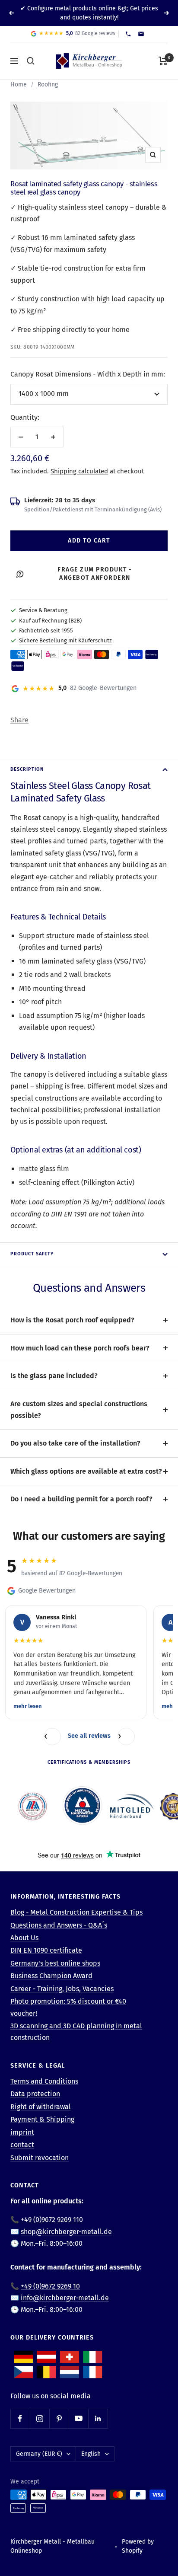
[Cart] (163, 61)
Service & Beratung (43, 610)
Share (19, 720)
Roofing (48, 85)
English (91, 2454)
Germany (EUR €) (39, 2454)
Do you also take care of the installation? (75, 1443)
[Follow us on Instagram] (40, 2418)
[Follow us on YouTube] (78, 2418)
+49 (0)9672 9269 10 (50, 2286)
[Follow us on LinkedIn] (98, 2418)
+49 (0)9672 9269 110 (52, 2220)
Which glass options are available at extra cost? (86, 1471)
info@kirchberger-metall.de (65, 2298)
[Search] (31, 61)
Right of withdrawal (41, 2107)
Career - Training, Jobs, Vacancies (62, 1989)
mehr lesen (28, 1706)
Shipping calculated (79, 471)
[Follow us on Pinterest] (59, 2418)
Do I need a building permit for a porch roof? (81, 1499)
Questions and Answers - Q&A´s (59, 1925)
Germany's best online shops (55, 1963)
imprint (22, 2132)
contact (22, 2145)
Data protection (35, 2094)
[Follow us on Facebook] (20, 2418)
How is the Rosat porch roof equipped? (72, 1320)
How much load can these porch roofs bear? (80, 1348)
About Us (24, 1938)
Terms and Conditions (44, 2081)
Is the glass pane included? (54, 1376)
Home (19, 85)
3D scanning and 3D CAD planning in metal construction (76, 2032)
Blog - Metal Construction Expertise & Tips (76, 1912)
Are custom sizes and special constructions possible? (79, 1410)
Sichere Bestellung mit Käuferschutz (65, 640)
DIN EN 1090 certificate (46, 1950)
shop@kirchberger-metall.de (66, 2232)
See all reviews (89, 1736)
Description (27, 769)
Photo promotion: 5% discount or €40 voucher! (68, 2007)
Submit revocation (40, 2158)
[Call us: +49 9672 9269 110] (128, 34)
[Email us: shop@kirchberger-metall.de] (141, 34)
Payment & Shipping (42, 2119)
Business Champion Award (51, 1976)
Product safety (32, 1254)
